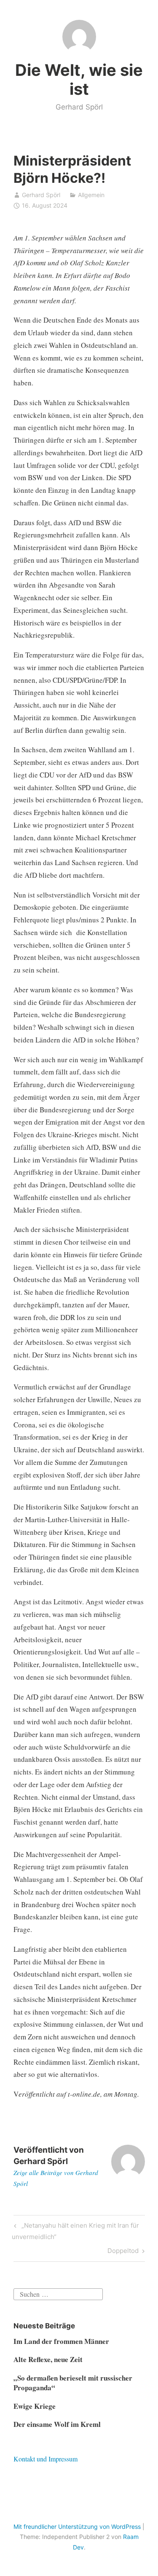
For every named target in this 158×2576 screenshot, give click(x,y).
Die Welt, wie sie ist (79, 80)
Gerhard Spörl (41, 195)
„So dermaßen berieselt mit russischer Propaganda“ (73, 2383)
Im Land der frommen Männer (61, 2341)
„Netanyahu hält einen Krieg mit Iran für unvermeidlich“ (75, 2231)
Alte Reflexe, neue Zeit (48, 2359)
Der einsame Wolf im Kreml (57, 2424)
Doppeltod (123, 2252)
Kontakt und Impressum (46, 2459)
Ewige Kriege (35, 2406)
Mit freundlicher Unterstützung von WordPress (77, 2527)
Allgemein (91, 195)
